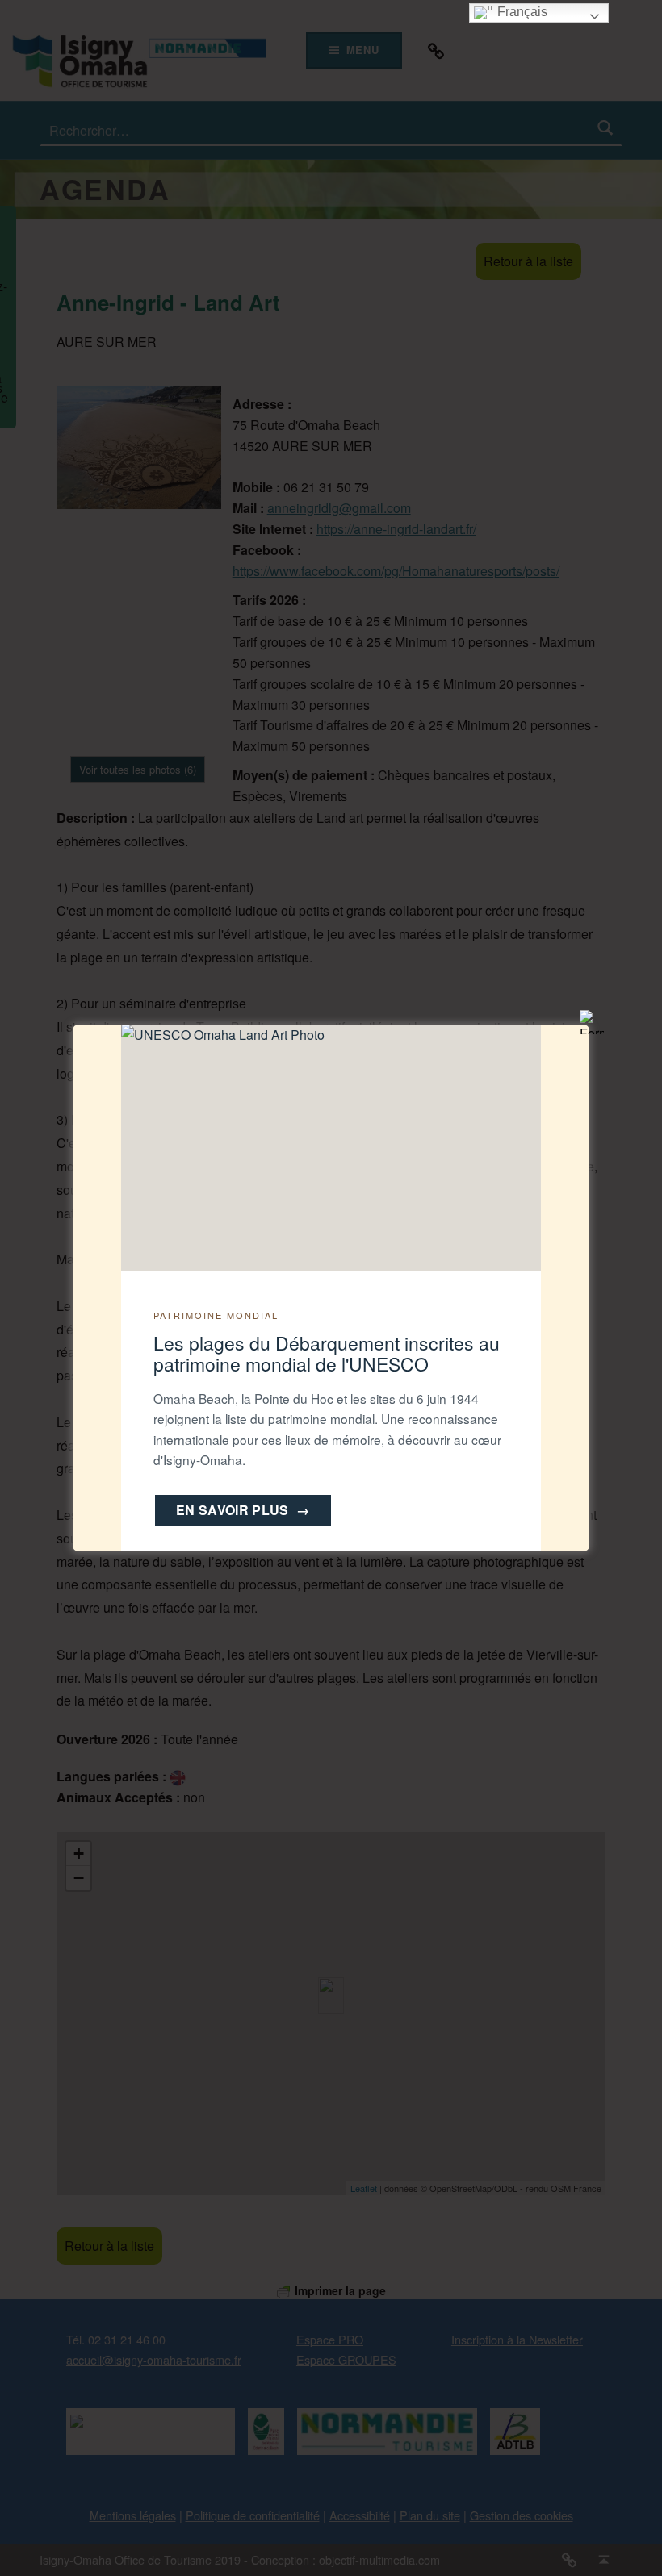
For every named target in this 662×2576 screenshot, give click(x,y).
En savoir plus (243, 1510)
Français (521, 12)
